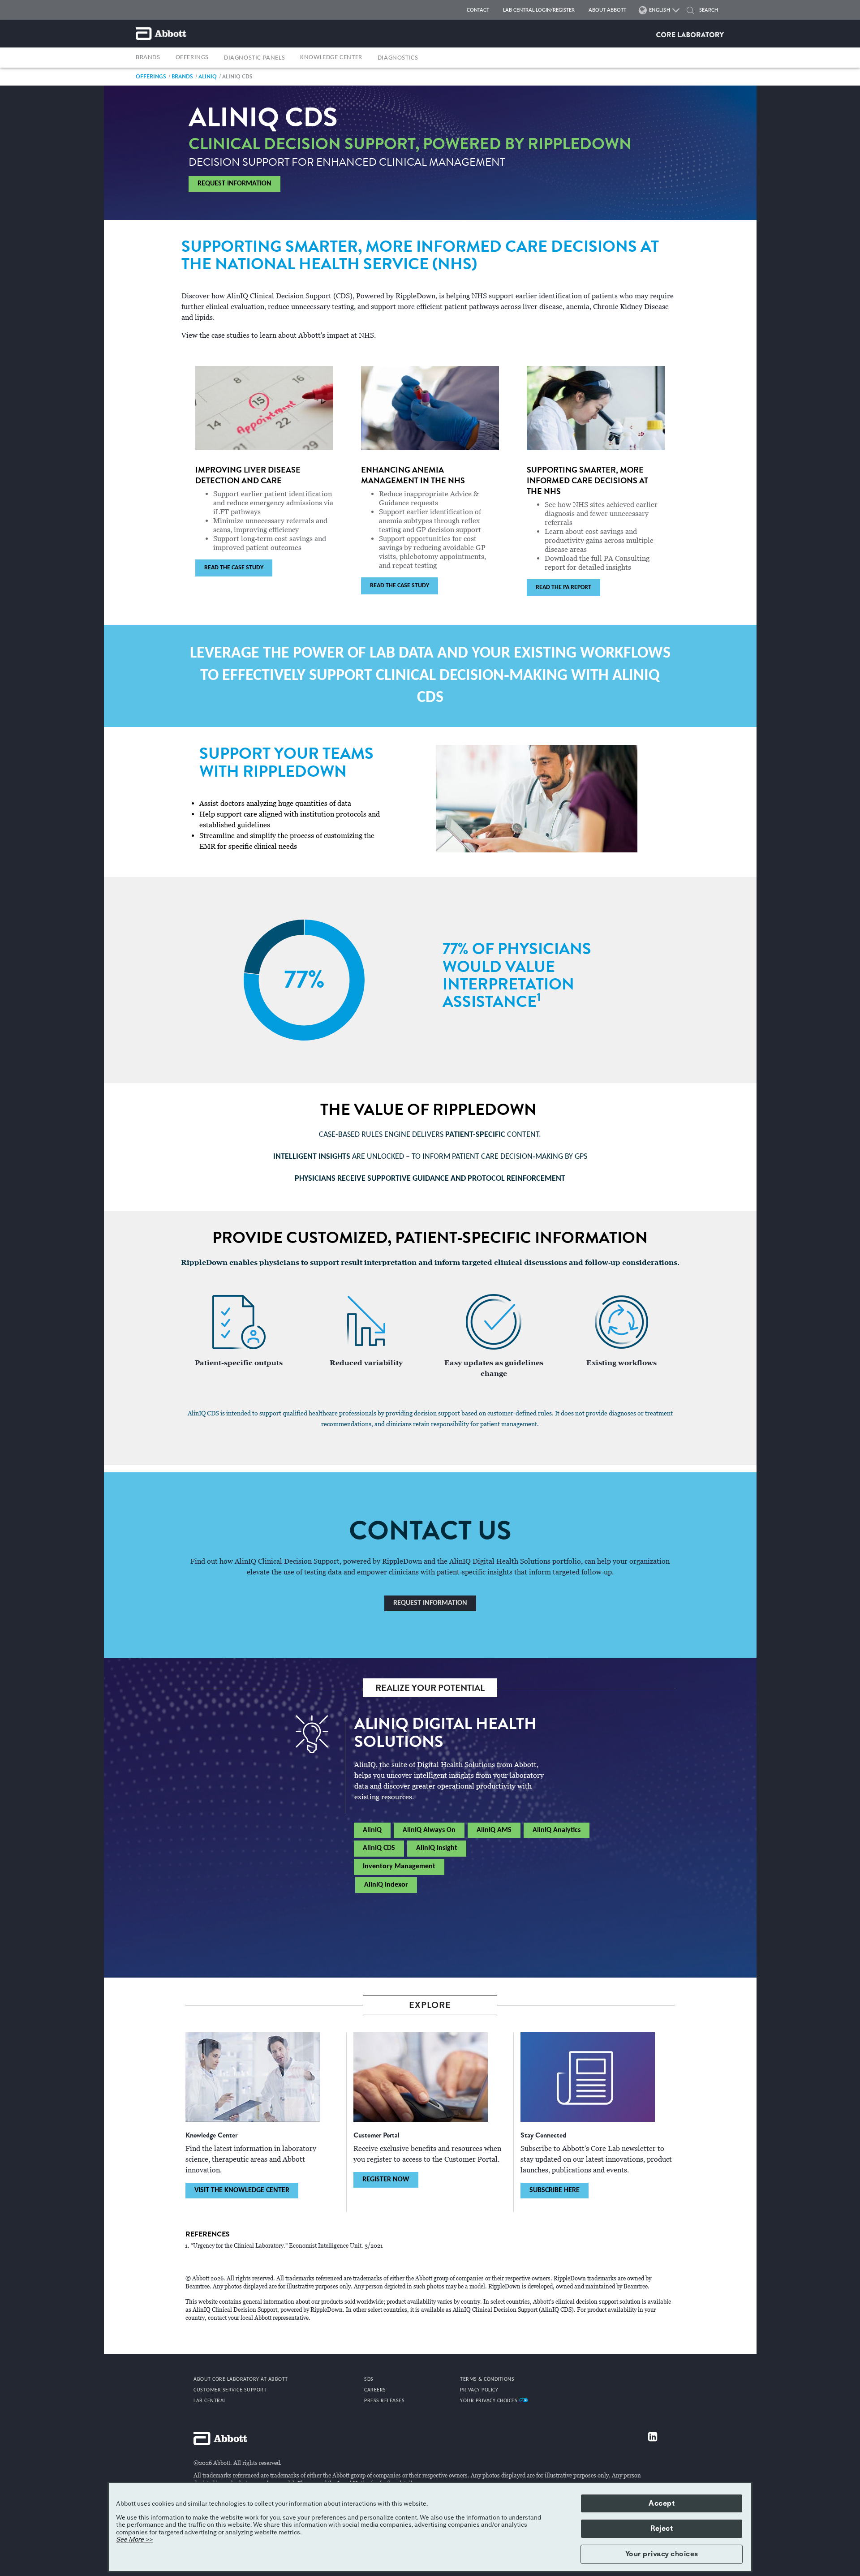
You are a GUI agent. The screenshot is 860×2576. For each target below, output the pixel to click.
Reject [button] (662, 2529)
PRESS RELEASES (384, 2401)
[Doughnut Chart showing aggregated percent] (304, 980)
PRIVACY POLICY (479, 2390)
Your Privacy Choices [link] (490, 2401)
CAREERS (375, 2390)
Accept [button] (662, 2503)
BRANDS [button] (148, 58)
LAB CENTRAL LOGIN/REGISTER (539, 10)
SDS (369, 2379)
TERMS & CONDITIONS (487, 2379)
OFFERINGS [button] (192, 58)
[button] (690, 11)
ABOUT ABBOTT (607, 10)
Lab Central (210, 2401)
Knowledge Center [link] (331, 58)
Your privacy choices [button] (662, 2554)
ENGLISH (660, 10)
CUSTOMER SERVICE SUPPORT (230, 2390)
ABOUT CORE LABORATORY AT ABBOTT (241, 2379)
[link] (151, 76)
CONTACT (478, 10)
